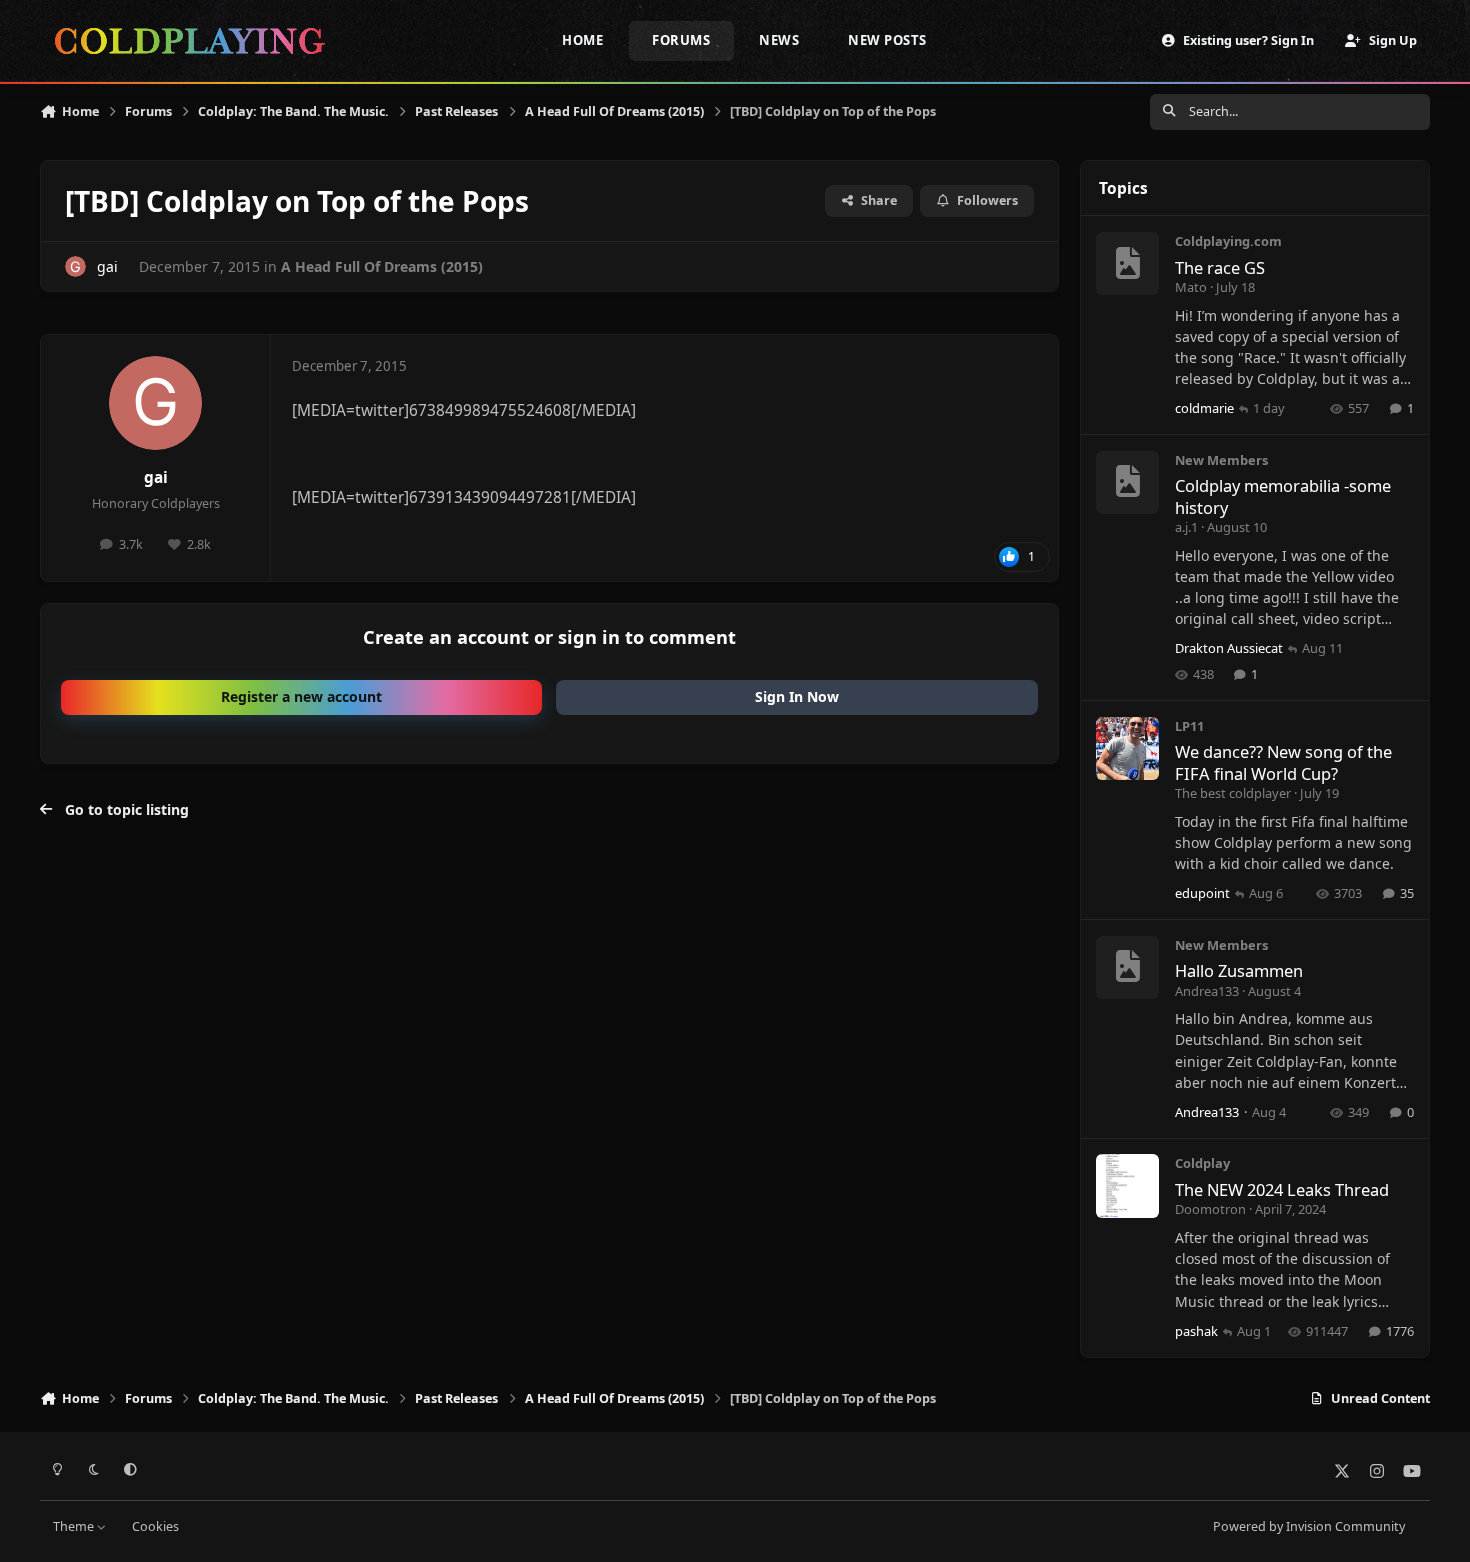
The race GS (1220, 267)
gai (156, 477)
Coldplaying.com (1228, 241)
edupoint (1202, 893)
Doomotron (1210, 1209)
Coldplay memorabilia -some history (1283, 496)
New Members (1221, 460)
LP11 (1189, 726)
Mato (1191, 287)
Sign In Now (797, 696)
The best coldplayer (1233, 793)
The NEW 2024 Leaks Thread (1282, 1189)
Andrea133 (1207, 991)
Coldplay (1202, 1163)
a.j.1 (1186, 527)
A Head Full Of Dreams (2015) (382, 266)
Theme (75, 1526)
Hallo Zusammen (1239, 970)
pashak (1196, 1331)
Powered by (1309, 1526)
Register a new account (301, 696)
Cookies (155, 1526)
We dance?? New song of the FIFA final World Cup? (1283, 762)
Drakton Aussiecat (1229, 648)
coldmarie (1204, 408)
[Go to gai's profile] (75, 266)
